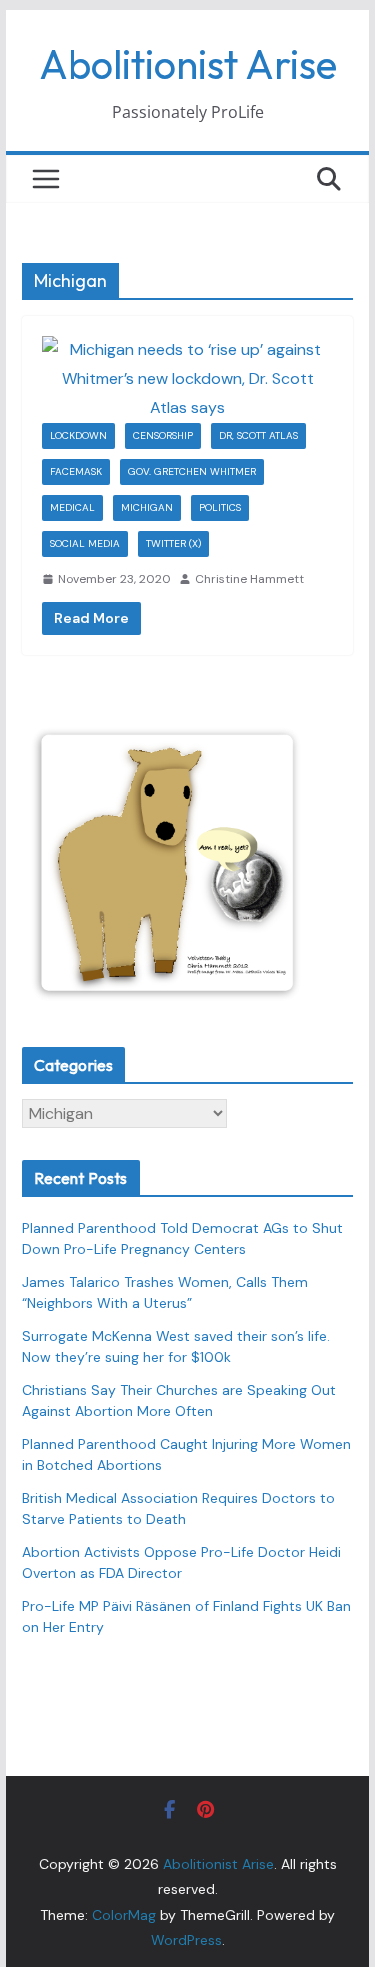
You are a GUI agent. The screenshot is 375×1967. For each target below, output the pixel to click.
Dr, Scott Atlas (258, 435)
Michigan (147, 507)
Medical (72, 507)
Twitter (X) (173, 543)
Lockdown (78, 435)
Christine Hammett (249, 579)
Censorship (163, 435)
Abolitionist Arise (188, 64)
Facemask (76, 471)
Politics (220, 507)
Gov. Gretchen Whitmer (192, 471)
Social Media (85, 543)
